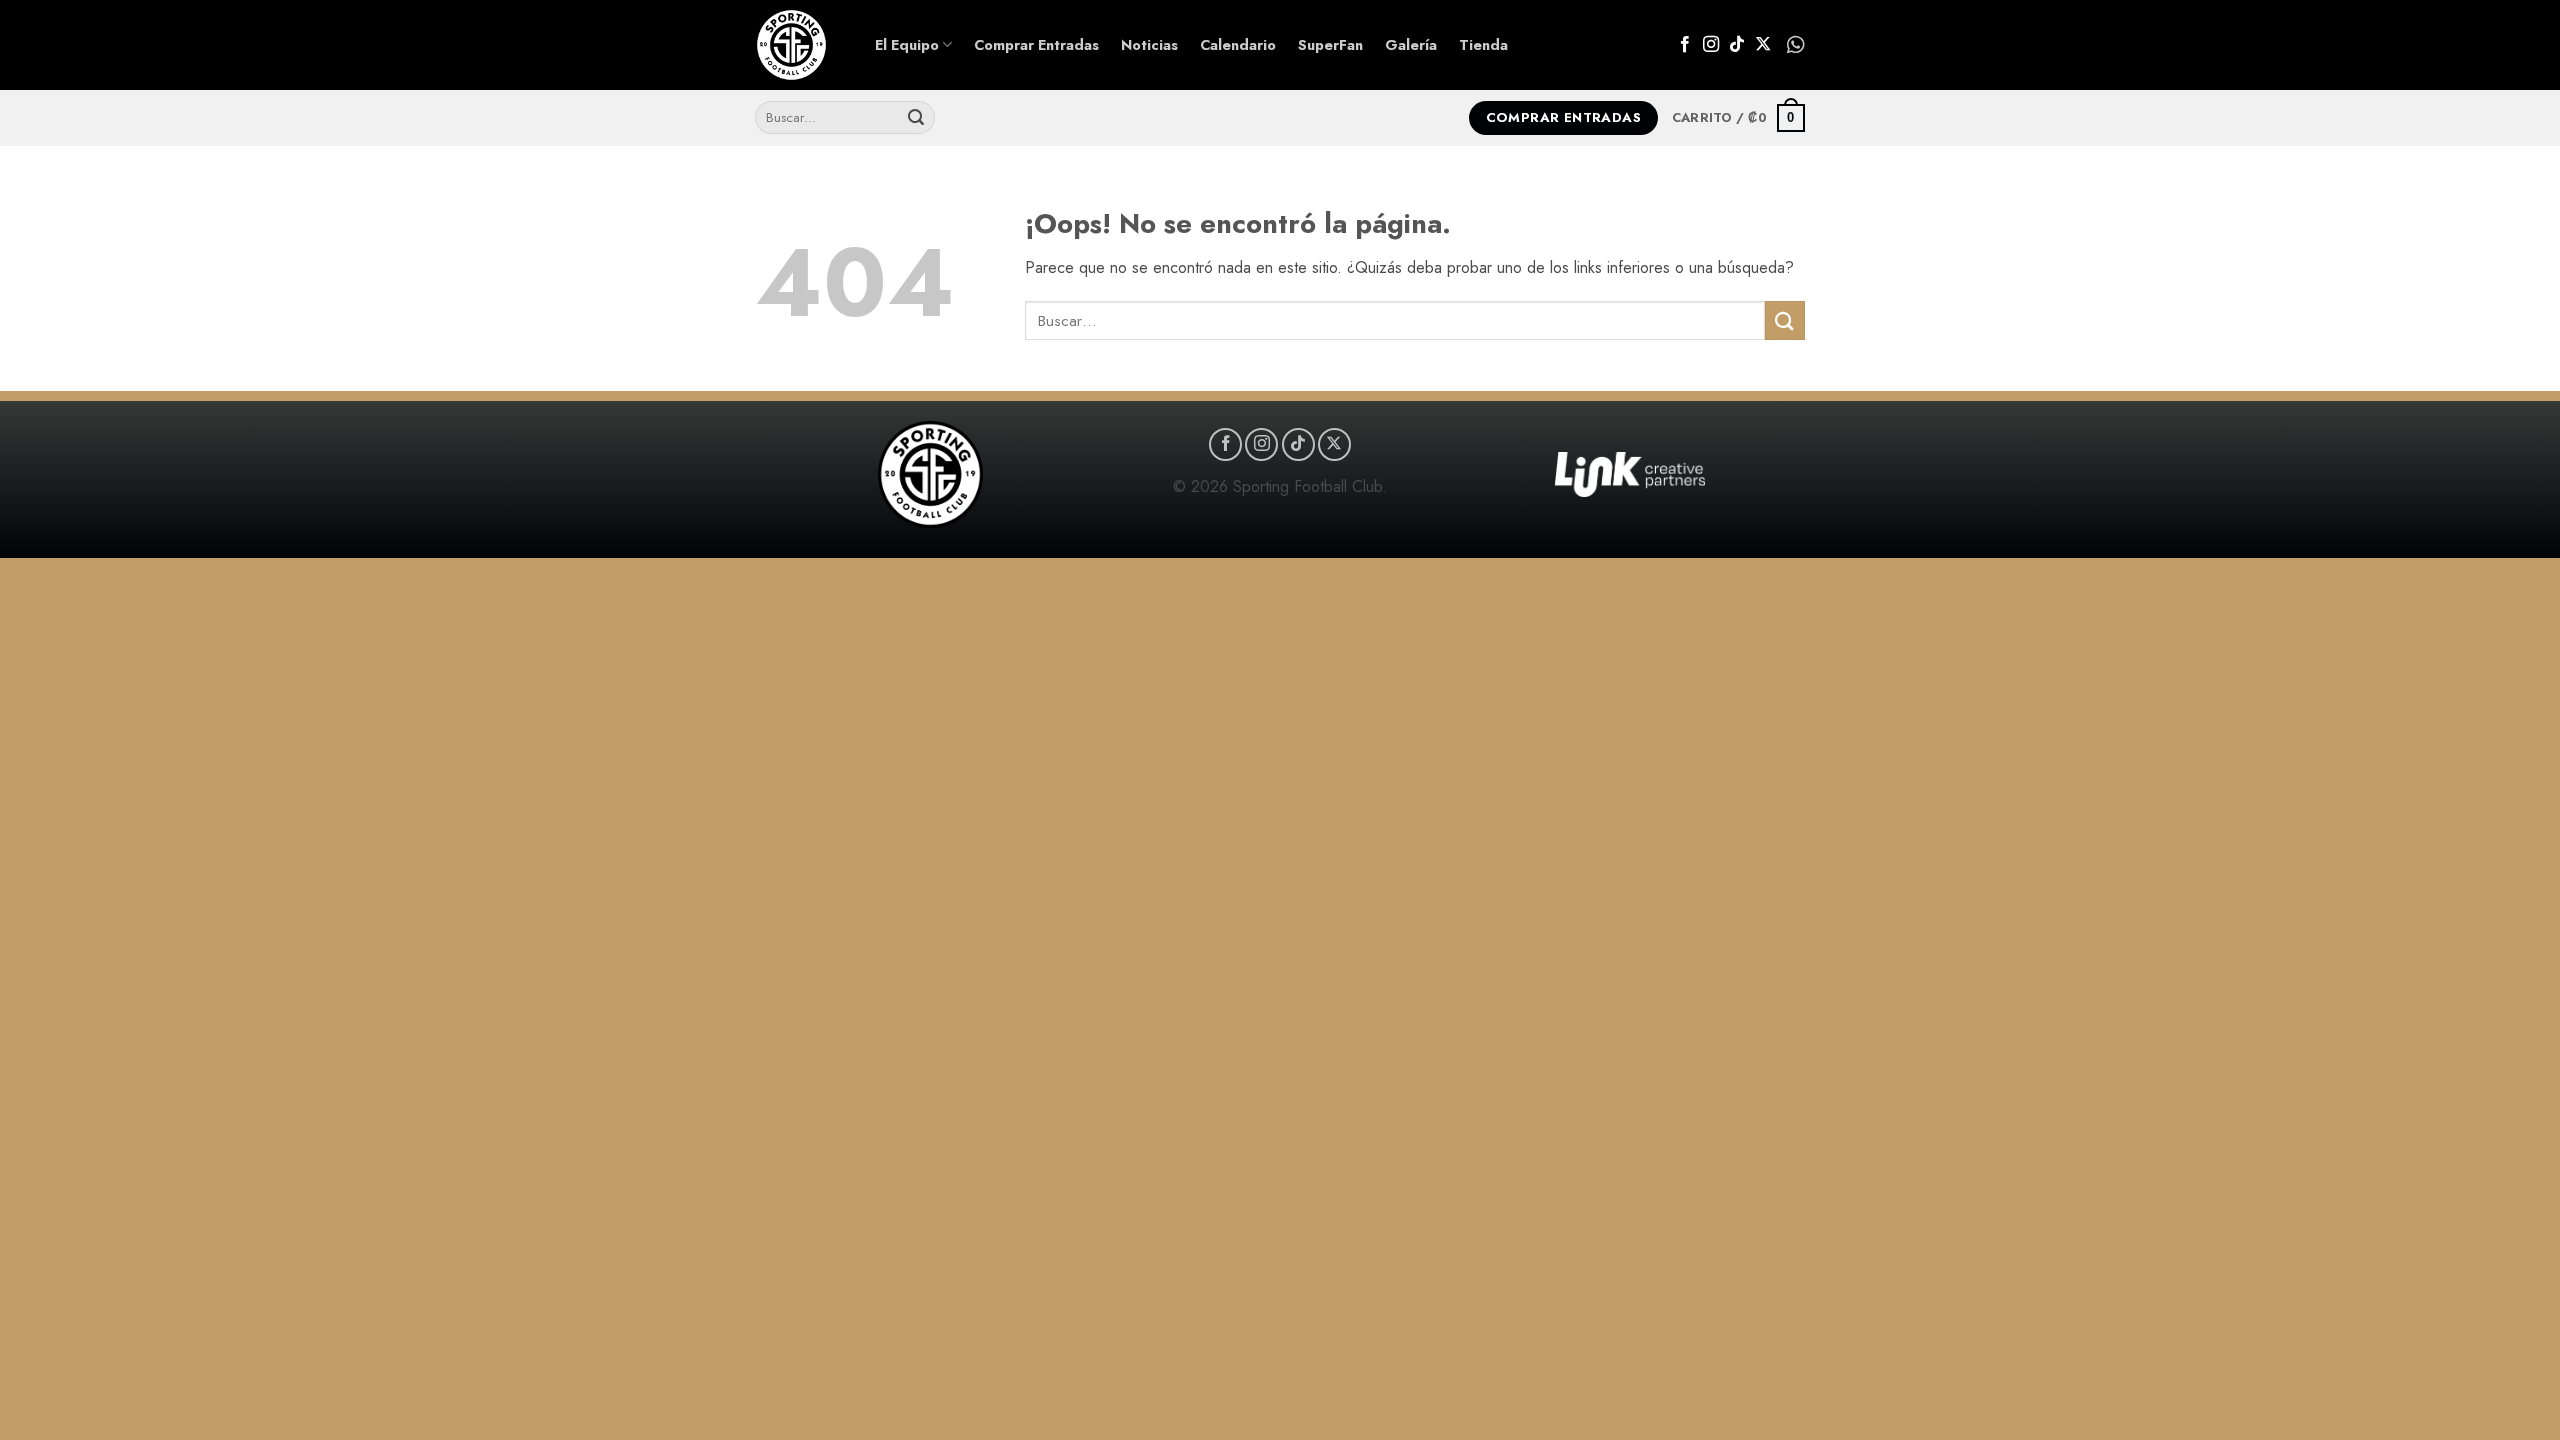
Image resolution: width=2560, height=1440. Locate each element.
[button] (1738, 118)
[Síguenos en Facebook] (1685, 45)
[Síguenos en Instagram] (1711, 45)
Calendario (1238, 45)
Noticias (1149, 45)
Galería (1411, 45)
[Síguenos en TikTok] (1737, 45)
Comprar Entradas (1036, 45)
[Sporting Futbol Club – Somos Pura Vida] (800, 45)
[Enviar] (916, 118)
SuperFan (1330, 45)
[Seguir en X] (1763, 45)
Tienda (1483, 45)
